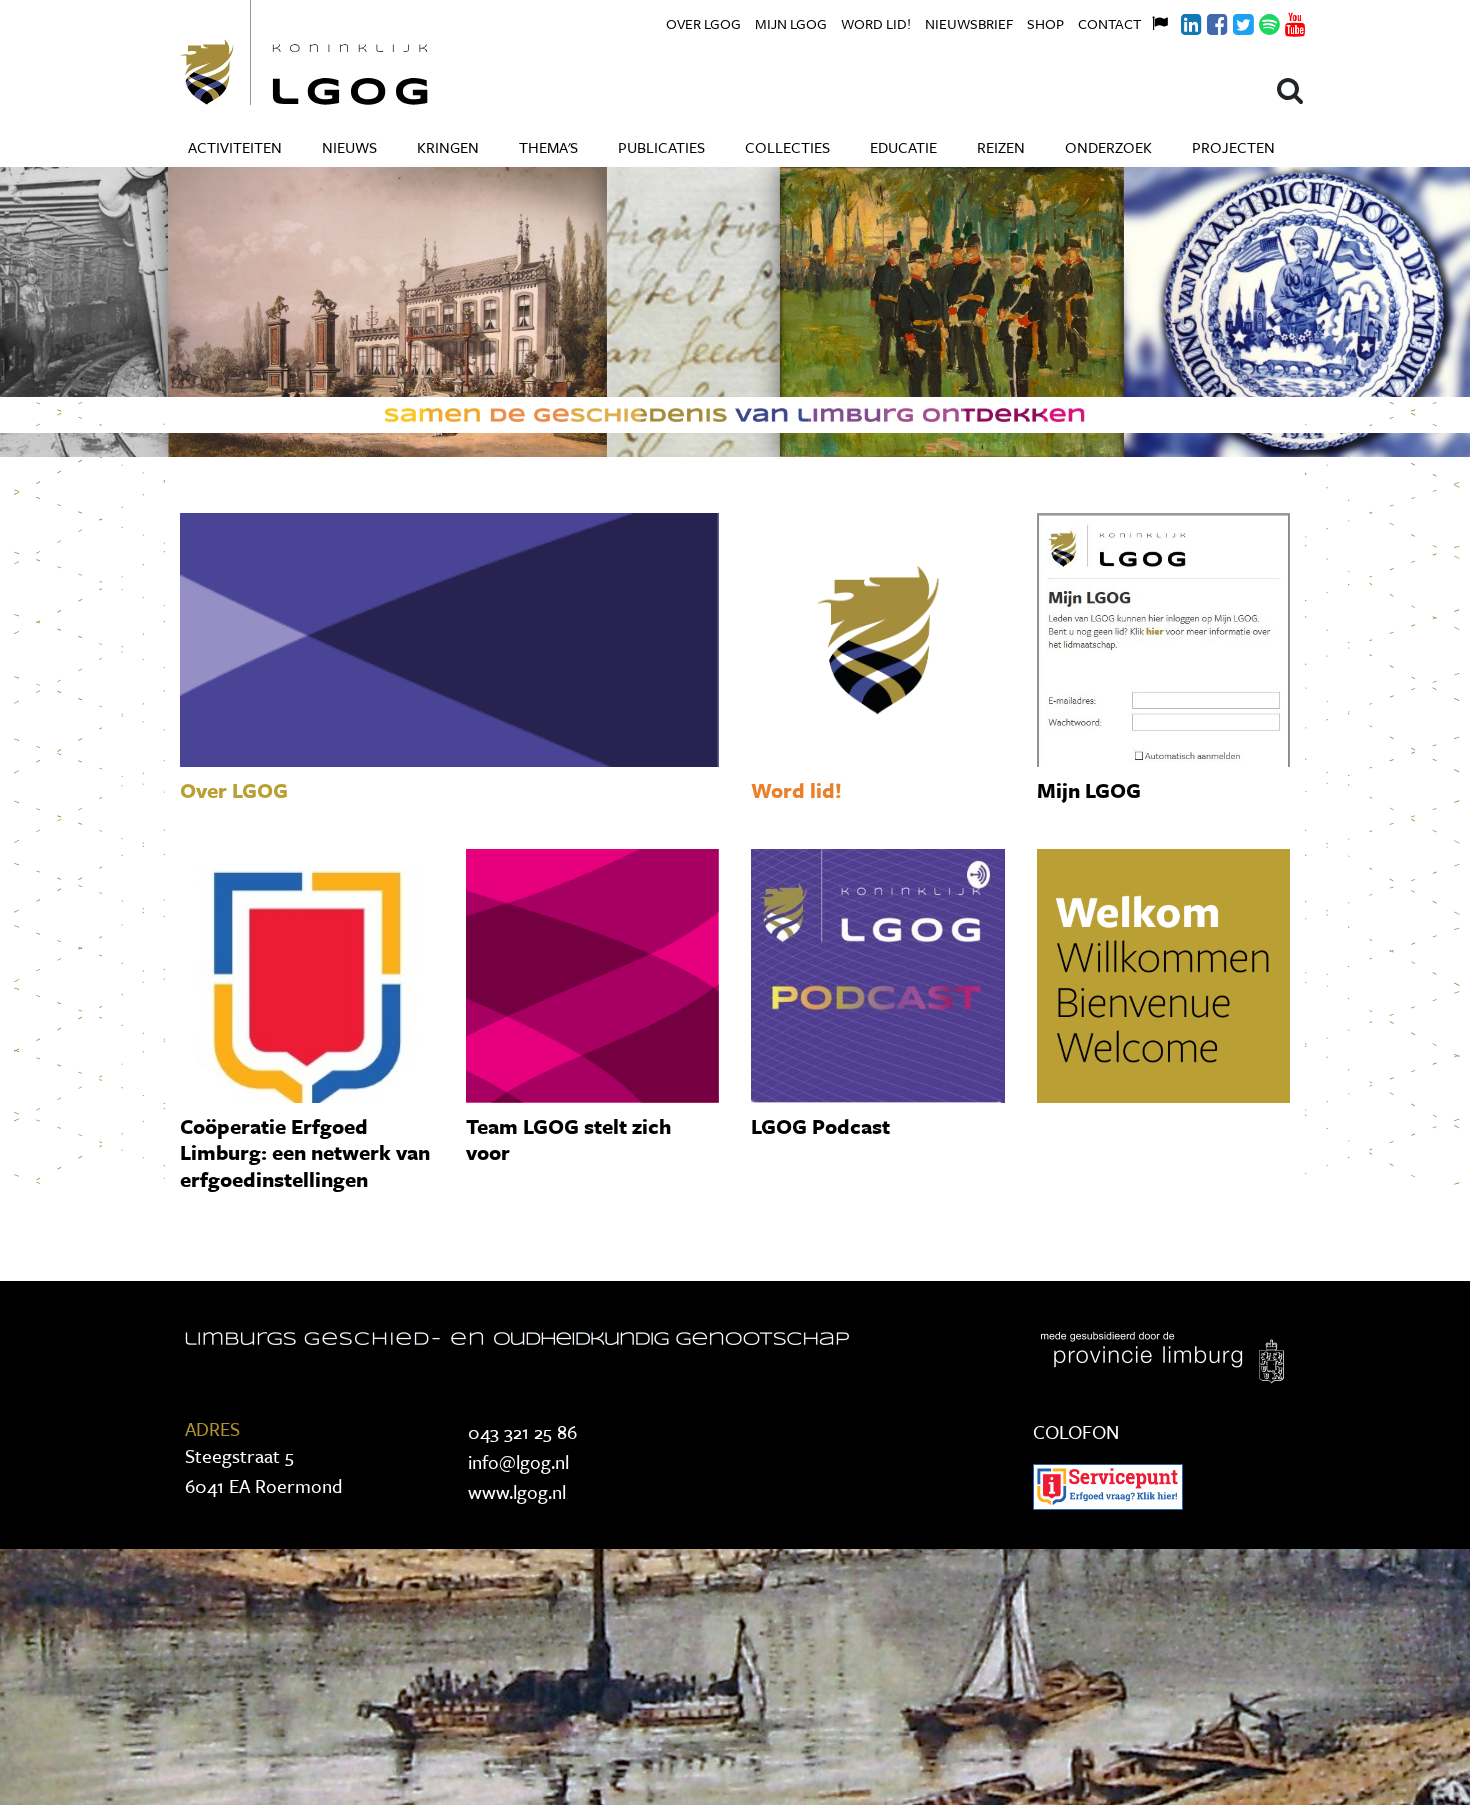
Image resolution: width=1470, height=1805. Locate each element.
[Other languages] (1154, 21)
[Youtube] (1284, 21)
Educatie (903, 147)
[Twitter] (1232, 21)
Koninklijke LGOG (350, 52)
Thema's (548, 147)
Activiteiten (235, 147)
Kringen (448, 147)
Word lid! (876, 23)
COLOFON (1076, 1431)
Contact (1109, 23)
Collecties (787, 147)
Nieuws (349, 147)
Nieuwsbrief (969, 23)
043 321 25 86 (522, 1431)
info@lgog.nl (518, 1461)
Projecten (1233, 147)
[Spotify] (1258, 21)
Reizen (1001, 147)
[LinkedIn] (1180, 21)
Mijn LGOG (791, 23)
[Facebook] (1206, 21)
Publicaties (661, 147)
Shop (1045, 23)
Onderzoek (1108, 147)
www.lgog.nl (517, 1491)
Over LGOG (703, 23)
